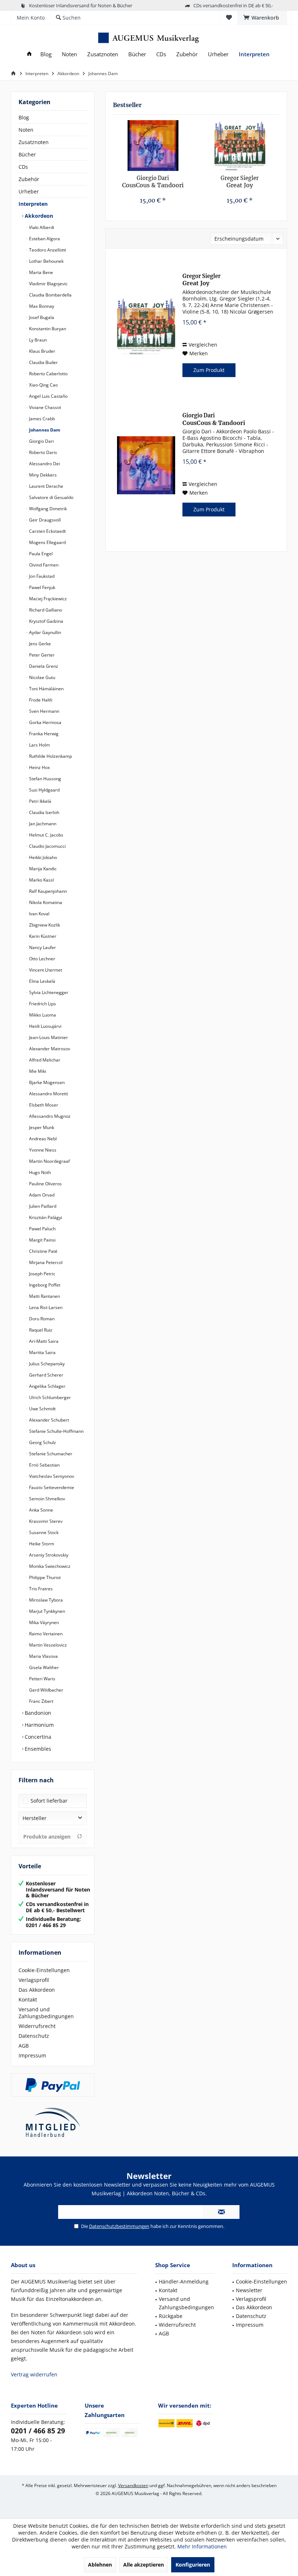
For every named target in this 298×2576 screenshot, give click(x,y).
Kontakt (28, 2000)
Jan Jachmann (42, 824)
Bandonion (37, 1713)
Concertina (37, 1737)
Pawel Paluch (42, 1229)
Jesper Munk (41, 1127)
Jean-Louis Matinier (48, 1037)
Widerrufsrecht (37, 2026)
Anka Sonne (41, 1510)
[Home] (29, 54)
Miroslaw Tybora (45, 1600)
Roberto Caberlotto (48, 374)
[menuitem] (262, 18)
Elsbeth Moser (43, 1105)
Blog (24, 117)
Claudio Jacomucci (47, 846)
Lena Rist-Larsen (45, 1307)
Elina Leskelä (42, 981)
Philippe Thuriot (44, 1577)
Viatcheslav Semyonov (51, 1476)
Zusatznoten (34, 142)
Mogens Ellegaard (47, 542)
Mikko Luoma (42, 1015)
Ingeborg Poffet (44, 1285)
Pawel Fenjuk (42, 587)
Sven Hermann (44, 711)
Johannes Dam (44, 430)
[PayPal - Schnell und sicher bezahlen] (53, 2085)
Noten (26, 130)
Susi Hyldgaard (44, 790)
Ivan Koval (39, 914)
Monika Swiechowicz (49, 1566)
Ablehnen (100, 2565)
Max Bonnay (41, 306)
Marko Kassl (41, 880)
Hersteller (35, 1818)
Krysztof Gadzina (46, 621)
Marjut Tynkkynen (47, 1611)
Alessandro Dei (44, 464)
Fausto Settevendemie (51, 1487)
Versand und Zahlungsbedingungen (46, 2013)
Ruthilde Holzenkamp (50, 756)
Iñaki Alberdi (41, 227)
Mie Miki (37, 1071)
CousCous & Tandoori (153, 182)
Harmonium (39, 1725)
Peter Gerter (41, 655)
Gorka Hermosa (45, 722)
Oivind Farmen (43, 565)
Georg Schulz (42, 1442)
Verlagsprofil (34, 1980)
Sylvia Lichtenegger (48, 992)
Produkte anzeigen (47, 1837)
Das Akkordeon (37, 1990)
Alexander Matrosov (49, 1049)
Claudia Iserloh (44, 812)
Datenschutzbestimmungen (119, 2226)
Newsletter (249, 2290)
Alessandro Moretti (48, 1094)
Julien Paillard (42, 1206)
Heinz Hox (39, 767)
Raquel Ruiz (40, 1330)
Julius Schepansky (46, 1364)
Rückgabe (171, 2316)
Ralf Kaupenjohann (47, 891)
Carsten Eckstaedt (47, 531)
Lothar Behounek (46, 261)
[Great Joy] (240, 146)
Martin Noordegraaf (49, 1161)
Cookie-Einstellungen (44, 1970)
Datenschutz (34, 2036)
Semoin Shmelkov (47, 1499)
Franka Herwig (43, 734)
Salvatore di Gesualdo (51, 497)
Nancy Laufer (42, 947)
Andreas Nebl (42, 1139)
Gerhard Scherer (46, 1375)
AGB (24, 2046)
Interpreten (33, 204)
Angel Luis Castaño (48, 396)
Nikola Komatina (45, 902)
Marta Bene (41, 272)
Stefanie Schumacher (50, 1454)
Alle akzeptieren (144, 2565)
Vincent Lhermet (45, 970)
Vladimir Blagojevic (48, 284)
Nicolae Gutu (42, 677)
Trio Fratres (40, 1589)
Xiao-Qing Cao (43, 385)
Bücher (27, 154)
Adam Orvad (41, 1195)
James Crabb (41, 419)
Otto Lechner (42, 959)
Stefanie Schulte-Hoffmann (56, 1431)
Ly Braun (37, 340)
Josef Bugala (41, 317)
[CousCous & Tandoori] (153, 146)
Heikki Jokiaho (43, 857)
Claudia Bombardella (50, 295)
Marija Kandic (42, 869)
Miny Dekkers (42, 475)
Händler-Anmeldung (184, 2281)
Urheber (29, 191)
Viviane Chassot (45, 407)
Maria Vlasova (43, 1656)
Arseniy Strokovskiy (48, 1555)
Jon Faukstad (41, 576)
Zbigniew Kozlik (44, 925)
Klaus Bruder (42, 351)
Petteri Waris (42, 1679)
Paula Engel (40, 554)
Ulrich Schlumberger (49, 1397)
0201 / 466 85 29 (38, 2431)
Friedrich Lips (42, 1004)
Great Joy (240, 182)
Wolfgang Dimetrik (47, 509)
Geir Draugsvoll (44, 520)
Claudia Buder (43, 362)
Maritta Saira (42, 1352)
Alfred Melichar (44, 1060)
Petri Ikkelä (40, 801)
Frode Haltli (40, 700)
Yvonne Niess (42, 1150)
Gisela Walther (43, 1667)
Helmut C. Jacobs (46, 835)
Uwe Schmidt (42, 1409)
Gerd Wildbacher (46, 1690)
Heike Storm (41, 1544)
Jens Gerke (39, 644)
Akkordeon (38, 216)
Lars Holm (39, 745)
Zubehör (29, 179)
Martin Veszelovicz (47, 1645)
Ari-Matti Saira (43, 1341)
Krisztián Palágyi (45, 1217)
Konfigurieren (193, 2565)
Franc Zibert (41, 1701)
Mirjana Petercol (45, 1262)
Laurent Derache (46, 486)
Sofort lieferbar (49, 1801)
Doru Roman (41, 1319)
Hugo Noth (39, 1172)
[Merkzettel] (229, 18)
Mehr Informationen (202, 2546)
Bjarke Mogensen (46, 1082)
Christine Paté (43, 1251)
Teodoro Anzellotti (47, 250)
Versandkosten (133, 2485)
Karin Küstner (42, 936)
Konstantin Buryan (47, 329)
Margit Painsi (42, 1240)
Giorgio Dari (41, 441)
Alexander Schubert (49, 1420)
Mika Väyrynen (43, 1622)
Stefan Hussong (45, 779)
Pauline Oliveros (45, 1184)
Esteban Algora (44, 239)
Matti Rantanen (44, 1296)
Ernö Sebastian (44, 1465)
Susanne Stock (43, 1532)
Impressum (32, 2055)
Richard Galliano (45, 610)
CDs (23, 167)
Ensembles (37, 1749)
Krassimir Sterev (45, 1521)
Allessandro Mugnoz (49, 1116)
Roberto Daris (43, 452)
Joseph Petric (42, 1274)
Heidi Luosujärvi (45, 1026)
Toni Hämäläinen (46, 689)
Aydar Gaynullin (45, 632)
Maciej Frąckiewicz (47, 599)
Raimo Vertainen (45, 1634)
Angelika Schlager (47, 1386)
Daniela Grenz (43, 666)
